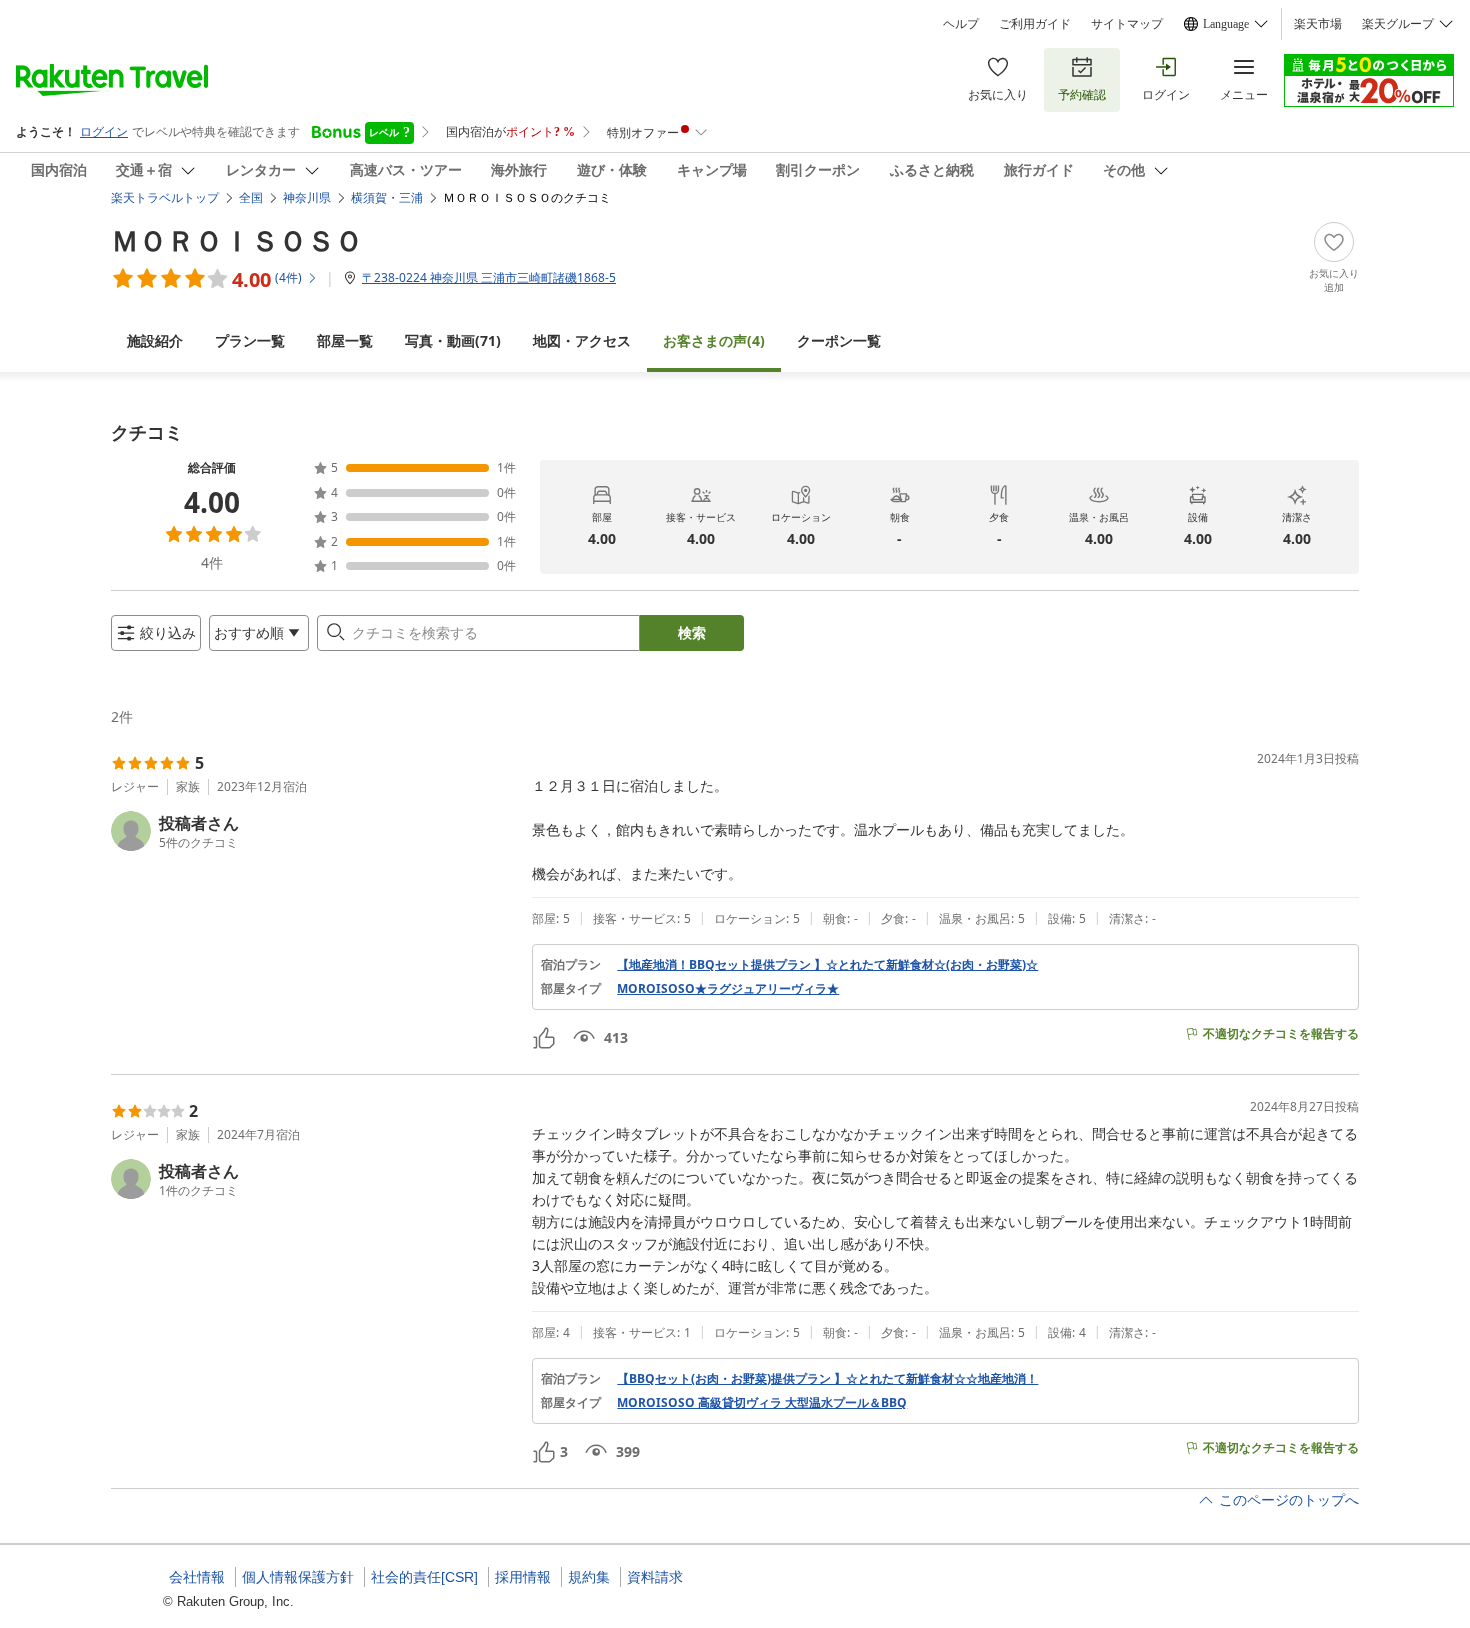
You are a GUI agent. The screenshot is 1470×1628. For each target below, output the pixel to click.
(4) (714, 340)
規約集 (589, 1577)
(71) (453, 340)
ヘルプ (961, 24)
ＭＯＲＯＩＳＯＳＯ (237, 240)
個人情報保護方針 (298, 1577)
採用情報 (523, 1577)
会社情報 (197, 1577)
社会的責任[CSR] (424, 1577)
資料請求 (655, 1577)
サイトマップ (1127, 24)
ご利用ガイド (1035, 24)
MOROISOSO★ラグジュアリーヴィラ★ (728, 989)
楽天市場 (1318, 24)
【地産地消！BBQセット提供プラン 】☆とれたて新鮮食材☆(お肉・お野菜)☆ (827, 965)
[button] (313, 831)
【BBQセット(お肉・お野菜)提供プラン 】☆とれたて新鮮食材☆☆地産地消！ (827, 1379)
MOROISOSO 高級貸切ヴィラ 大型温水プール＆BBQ (762, 1403)
